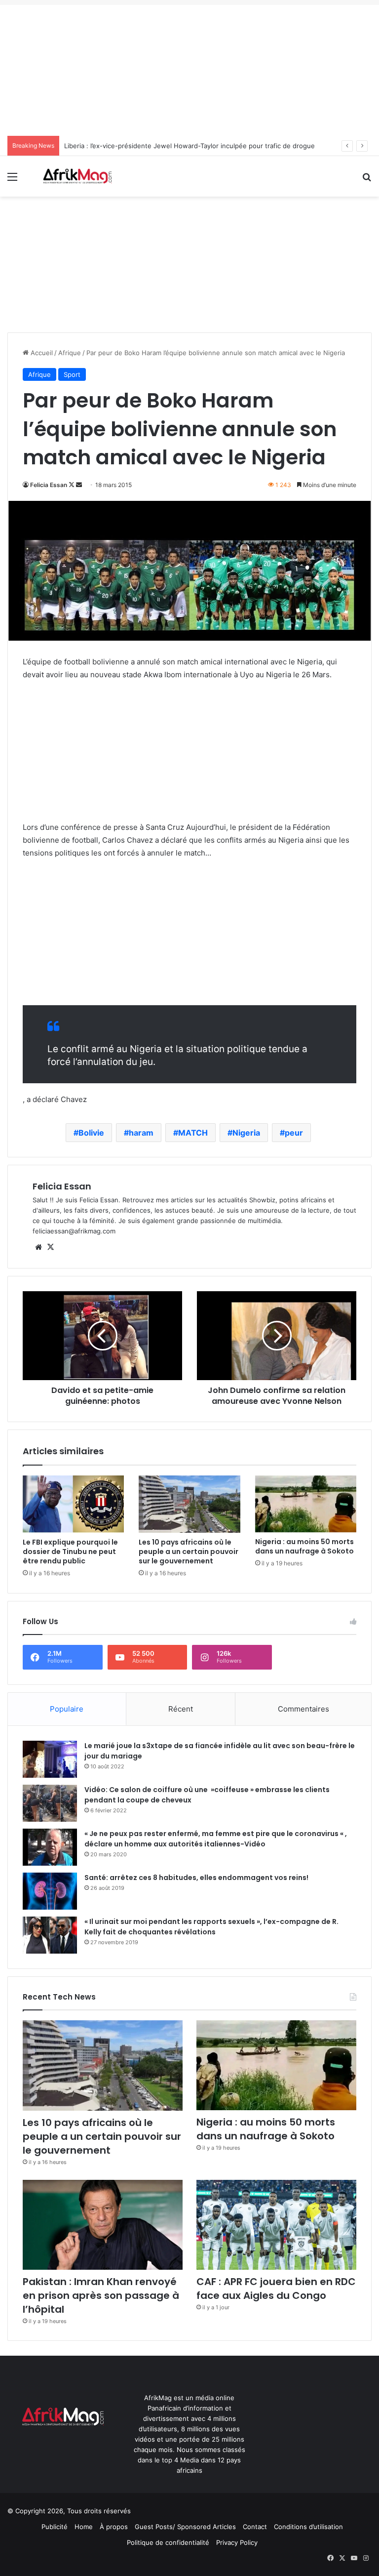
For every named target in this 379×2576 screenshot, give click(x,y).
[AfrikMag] (77, 176)
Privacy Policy (237, 2542)
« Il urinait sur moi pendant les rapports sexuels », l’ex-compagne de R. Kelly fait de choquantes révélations (211, 1927)
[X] (50, 1247)
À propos (114, 2527)
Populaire (67, 1709)
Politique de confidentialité (168, 2542)
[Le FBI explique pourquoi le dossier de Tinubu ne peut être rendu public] (73, 1504)
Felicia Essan (49, 485)
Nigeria (246, 1133)
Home (84, 2527)
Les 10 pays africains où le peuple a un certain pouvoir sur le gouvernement (189, 1552)
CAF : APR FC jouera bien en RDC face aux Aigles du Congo (276, 2289)
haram (141, 1133)
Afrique (70, 353)
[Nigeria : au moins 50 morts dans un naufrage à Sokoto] (306, 1504)
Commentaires (303, 1709)
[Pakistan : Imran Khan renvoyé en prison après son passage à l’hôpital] (103, 2225)
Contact (255, 2527)
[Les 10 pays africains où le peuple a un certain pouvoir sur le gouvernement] (189, 1504)
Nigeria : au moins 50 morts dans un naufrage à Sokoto (304, 1546)
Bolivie (91, 1133)
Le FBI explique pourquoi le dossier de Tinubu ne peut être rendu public (70, 1552)
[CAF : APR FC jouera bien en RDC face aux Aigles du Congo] (276, 2225)
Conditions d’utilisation (308, 2527)
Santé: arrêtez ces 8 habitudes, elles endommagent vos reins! (196, 1878)
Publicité (55, 2527)
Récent (181, 1709)
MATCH (193, 1133)
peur (294, 1133)
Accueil (41, 353)
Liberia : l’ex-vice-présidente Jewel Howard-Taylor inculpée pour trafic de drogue (189, 146)
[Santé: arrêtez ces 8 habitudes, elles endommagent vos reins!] (50, 1891)
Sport (72, 374)
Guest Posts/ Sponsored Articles (185, 2527)
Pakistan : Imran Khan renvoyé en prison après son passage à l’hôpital (101, 2295)
